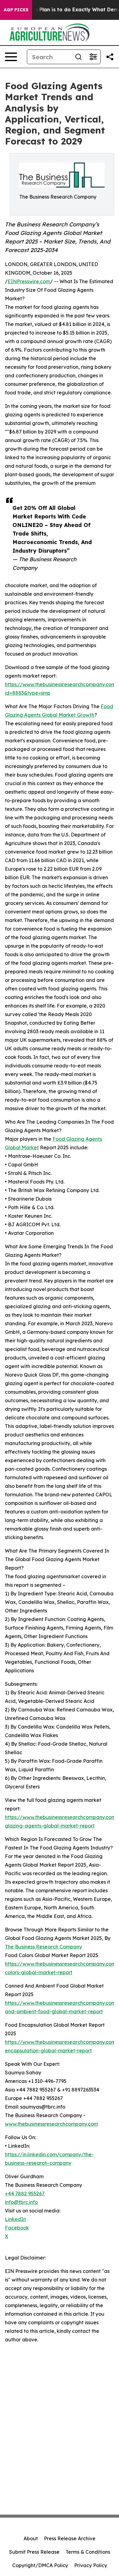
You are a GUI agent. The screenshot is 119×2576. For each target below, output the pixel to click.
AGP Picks (16, 10)
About (31, 2538)
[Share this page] (110, 57)
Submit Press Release (34, 2552)
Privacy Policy (91, 2565)
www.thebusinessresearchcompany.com (51, 2124)
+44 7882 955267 (25, 2194)
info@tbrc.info (21, 2202)
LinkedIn (15, 2219)
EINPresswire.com (29, 281)
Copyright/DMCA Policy (40, 2565)
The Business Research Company (43, 1947)
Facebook (17, 2228)
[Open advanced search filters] (93, 57)
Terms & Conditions (88, 2552)
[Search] (78, 57)
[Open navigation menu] (11, 57)
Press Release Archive (70, 2538)
